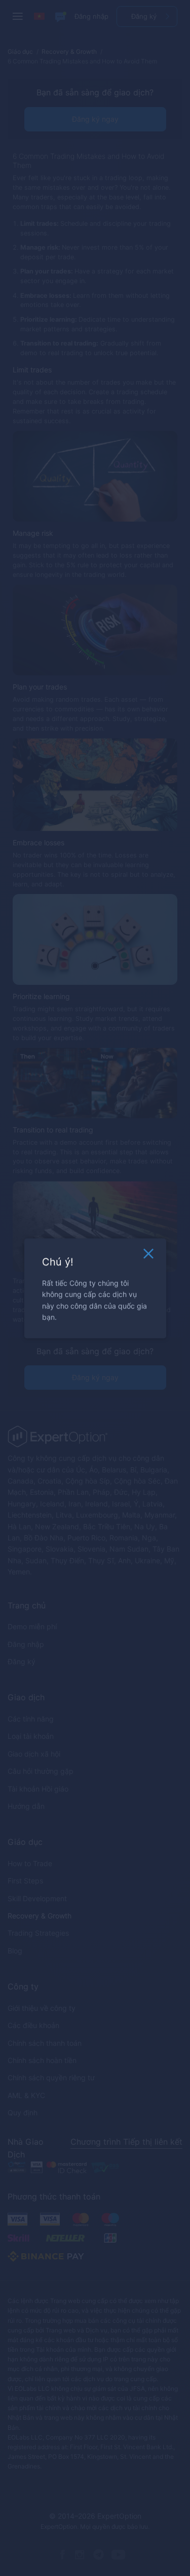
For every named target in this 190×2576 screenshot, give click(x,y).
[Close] (148, 1256)
